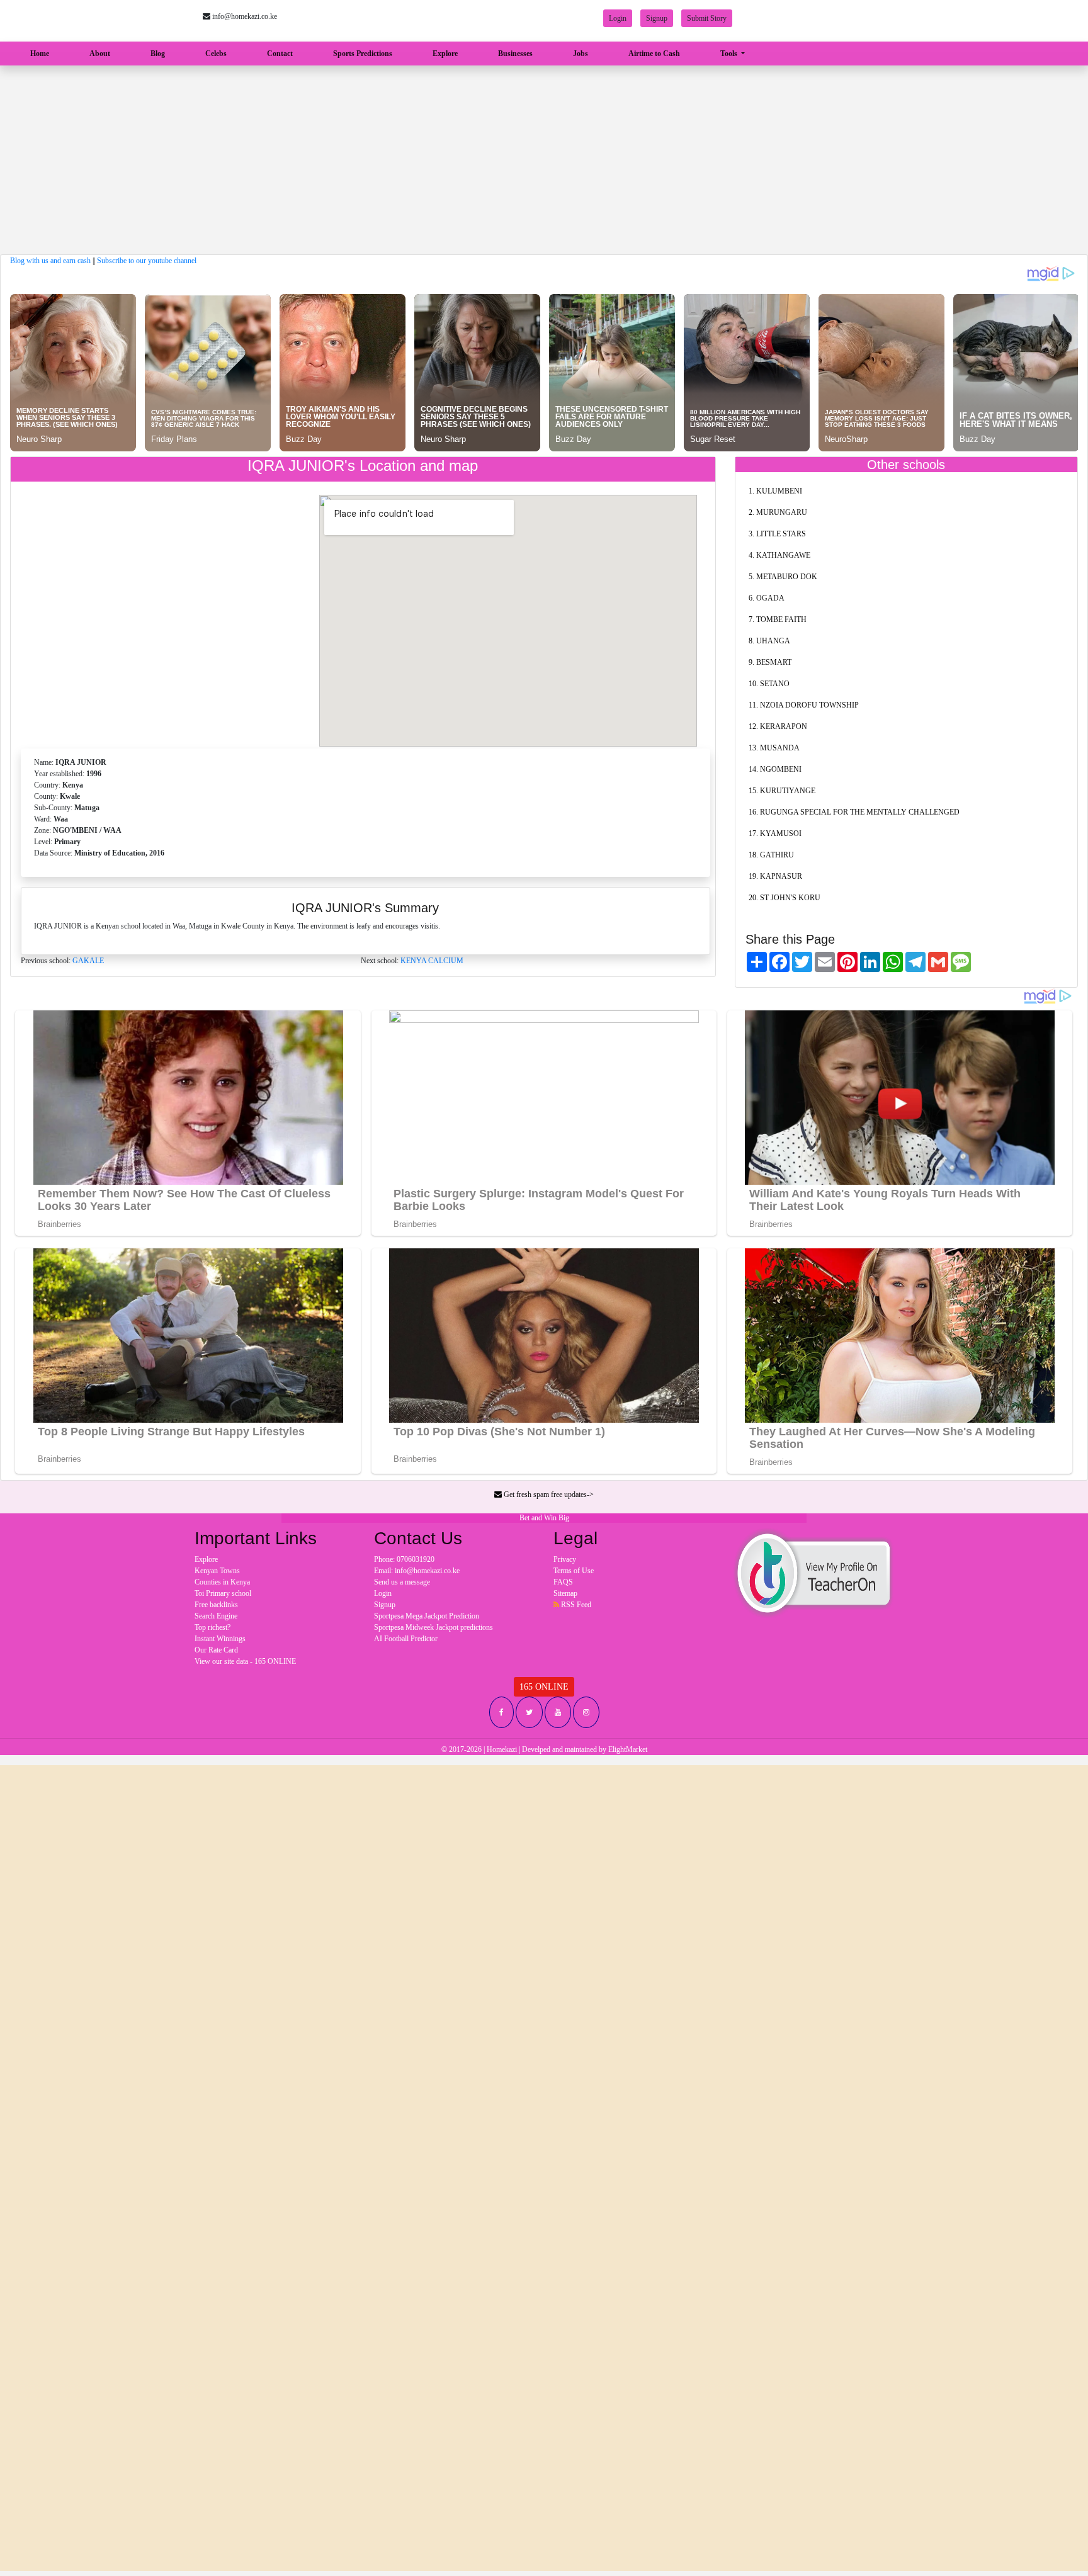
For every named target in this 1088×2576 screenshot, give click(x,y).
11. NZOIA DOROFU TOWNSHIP (804, 705)
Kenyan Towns (217, 1571)
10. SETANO (769, 684)
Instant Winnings (220, 1639)
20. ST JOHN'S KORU (785, 898)
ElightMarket (628, 1749)
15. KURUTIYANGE (782, 791)
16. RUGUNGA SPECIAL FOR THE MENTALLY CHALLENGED (854, 812)
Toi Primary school (223, 1593)
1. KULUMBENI (775, 491)
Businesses (515, 54)
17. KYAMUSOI (775, 833)
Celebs (216, 54)
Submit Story (707, 18)
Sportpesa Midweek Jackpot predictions (433, 1627)
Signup (657, 18)
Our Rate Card (216, 1650)
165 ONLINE (544, 1687)
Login (618, 18)
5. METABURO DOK (783, 577)
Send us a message (402, 1582)
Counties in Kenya (222, 1582)
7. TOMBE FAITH (778, 619)
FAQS (563, 1582)
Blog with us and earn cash (50, 261)
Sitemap (565, 1593)
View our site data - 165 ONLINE (245, 1661)
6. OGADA (767, 598)
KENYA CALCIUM (432, 961)
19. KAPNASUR (775, 876)
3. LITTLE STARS (777, 534)
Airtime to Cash (654, 54)
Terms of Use (574, 1571)
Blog (158, 54)
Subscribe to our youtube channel (147, 261)
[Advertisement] (544, 160)
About (100, 54)
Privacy (565, 1559)
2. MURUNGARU (778, 512)
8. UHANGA (769, 641)
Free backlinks (216, 1605)
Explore (445, 54)
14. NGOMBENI (775, 769)
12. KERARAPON (778, 726)
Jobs (581, 54)
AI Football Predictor (406, 1639)
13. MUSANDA (774, 748)
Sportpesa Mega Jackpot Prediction (427, 1616)
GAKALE (88, 961)
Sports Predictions (363, 54)
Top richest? (212, 1627)
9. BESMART (770, 662)
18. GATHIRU (771, 855)
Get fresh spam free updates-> (548, 1494)
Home (42, 53)
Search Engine (216, 1616)
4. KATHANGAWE (779, 555)
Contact (280, 54)
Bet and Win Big (544, 1518)
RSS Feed (575, 1605)
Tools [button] (730, 54)
